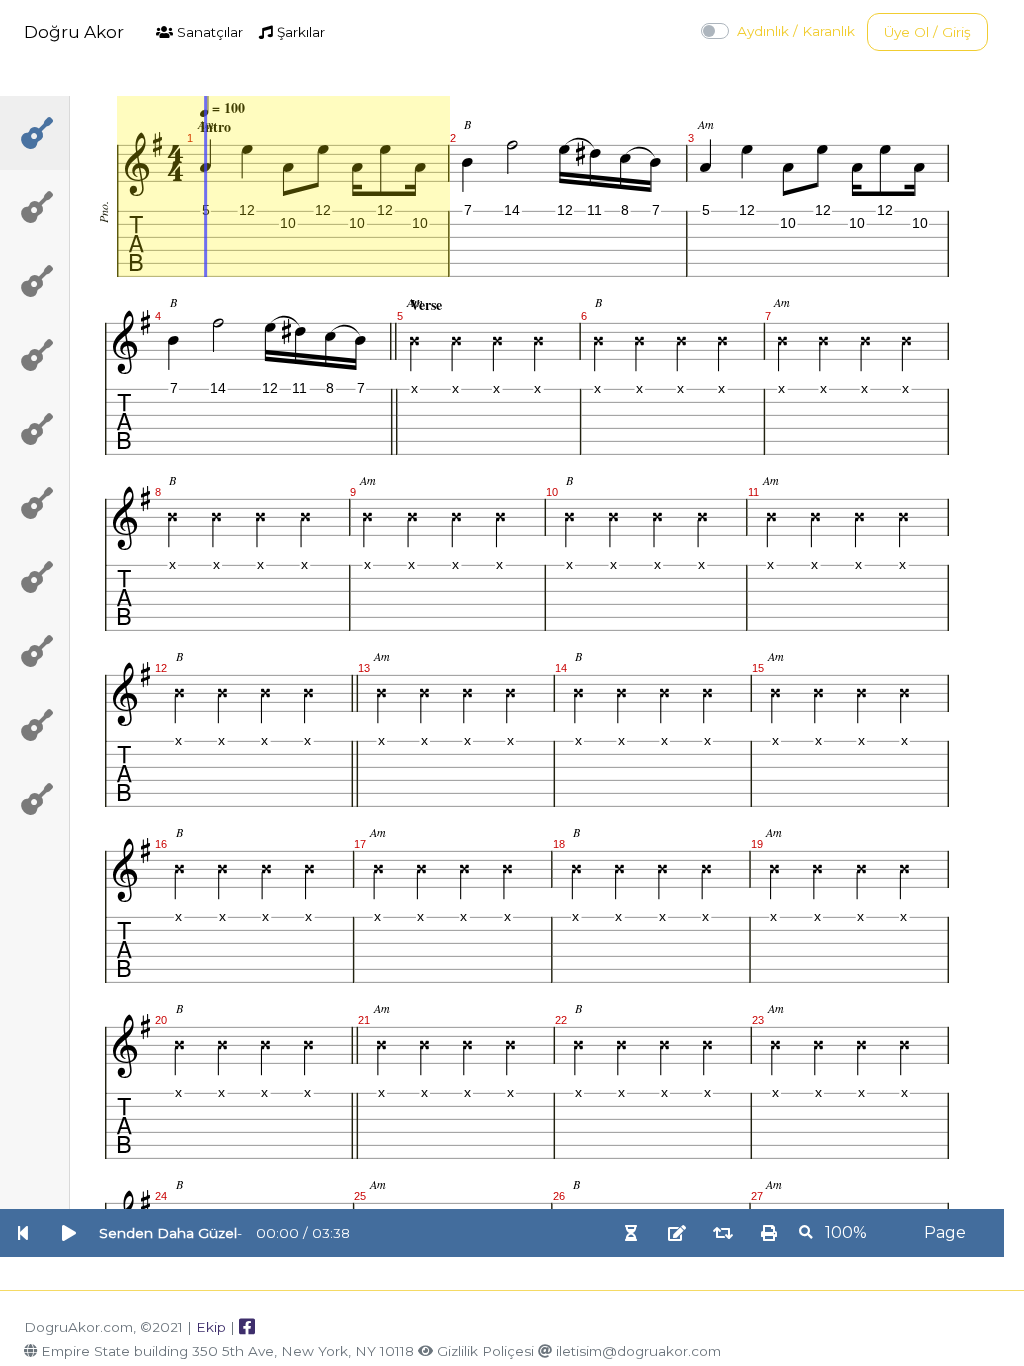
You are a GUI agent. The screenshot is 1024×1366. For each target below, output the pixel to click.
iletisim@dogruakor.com (638, 1351)
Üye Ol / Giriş (927, 32)
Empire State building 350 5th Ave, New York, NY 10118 (227, 1351)
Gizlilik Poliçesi (485, 1351)
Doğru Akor (74, 32)
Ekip (211, 1327)
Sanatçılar (208, 32)
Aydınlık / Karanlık (796, 31)
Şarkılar (299, 32)
